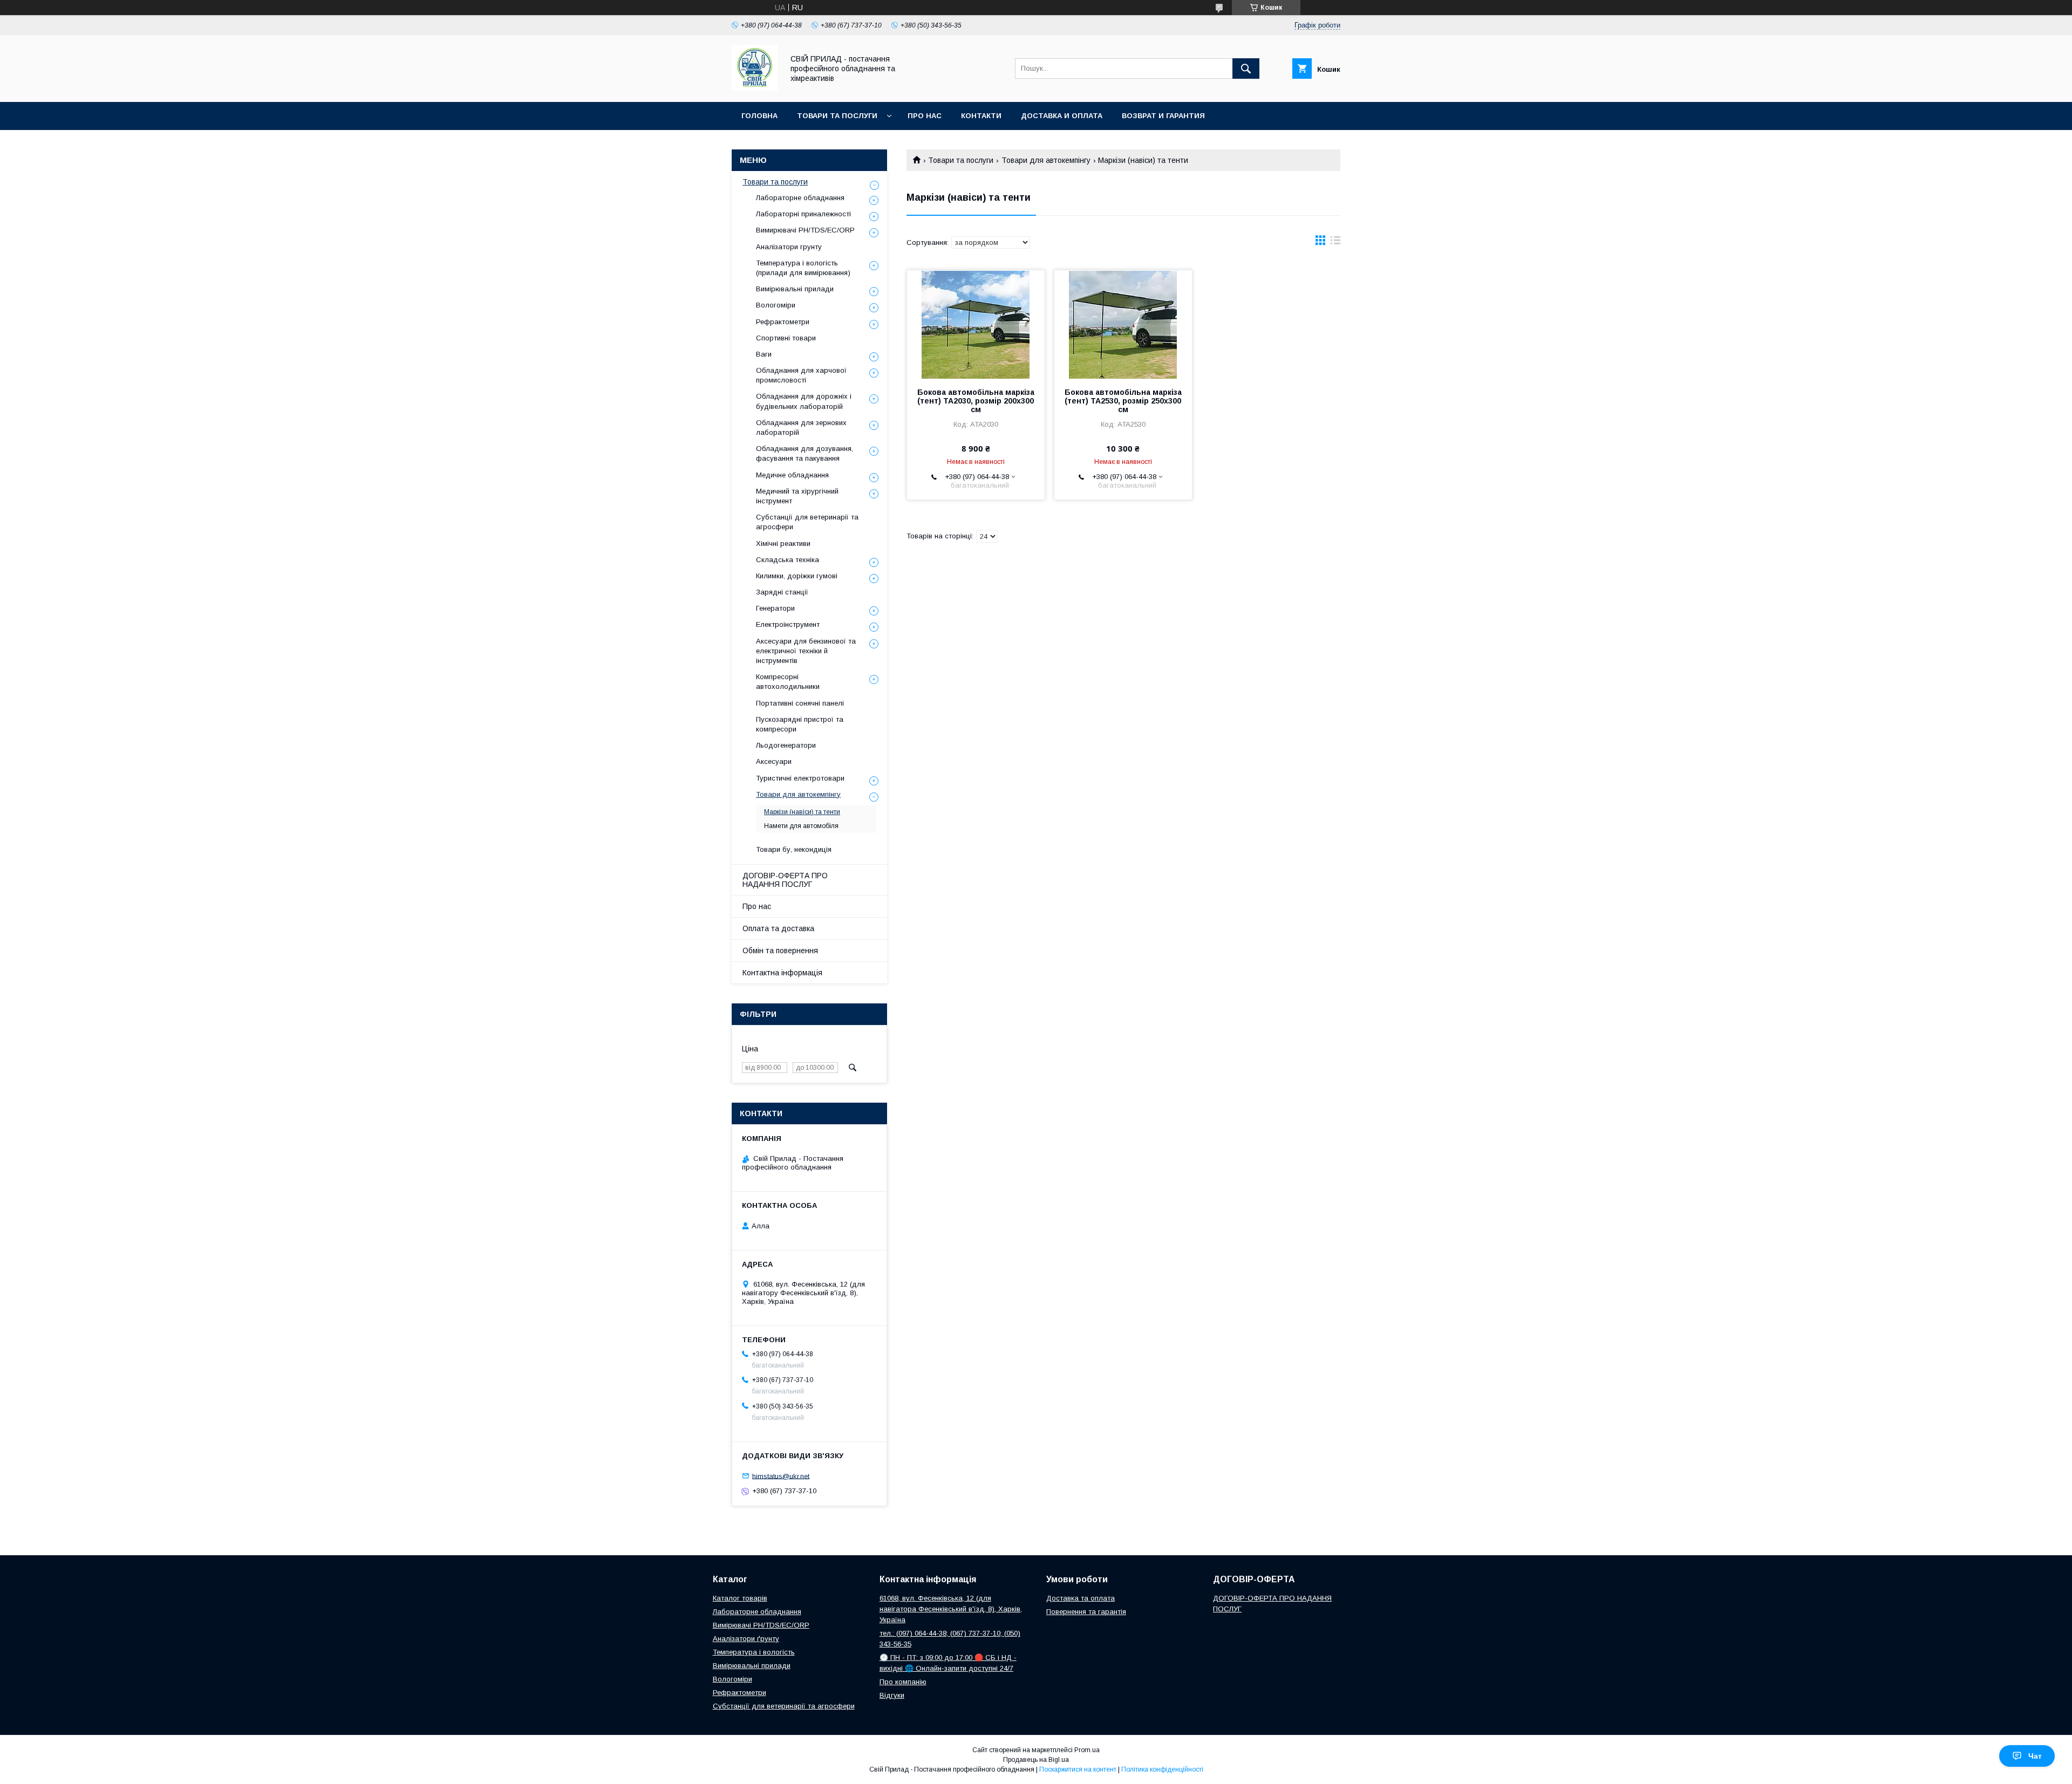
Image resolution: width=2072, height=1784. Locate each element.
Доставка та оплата (1081, 1598)
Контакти (981, 116)
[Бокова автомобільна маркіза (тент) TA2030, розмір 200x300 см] (976, 324)
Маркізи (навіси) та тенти (802, 812)
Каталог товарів (740, 1598)
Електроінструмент (788, 624)
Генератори (775, 608)
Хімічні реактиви (783, 544)
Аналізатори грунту (789, 247)
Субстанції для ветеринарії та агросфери (807, 522)
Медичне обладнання (792, 475)
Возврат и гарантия (1163, 116)
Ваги (764, 354)
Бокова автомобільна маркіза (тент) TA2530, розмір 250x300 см (1123, 401)
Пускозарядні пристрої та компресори (800, 724)
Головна (759, 116)
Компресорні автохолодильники (788, 682)
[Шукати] (1246, 69)
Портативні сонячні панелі (800, 703)
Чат (2035, 1756)
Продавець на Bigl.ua (1036, 1760)
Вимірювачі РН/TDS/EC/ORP (761, 1625)
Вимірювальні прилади (795, 289)
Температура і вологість (754, 1652)
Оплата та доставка (778, 928)
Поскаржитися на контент (1078, 1769)
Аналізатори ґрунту (746, 1639)
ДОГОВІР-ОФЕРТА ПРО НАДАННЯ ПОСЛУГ (785, 880)
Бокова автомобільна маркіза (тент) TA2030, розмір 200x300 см (976, 401)
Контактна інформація (782, 973)
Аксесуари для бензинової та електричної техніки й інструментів (806, 651)
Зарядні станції (782, 592)
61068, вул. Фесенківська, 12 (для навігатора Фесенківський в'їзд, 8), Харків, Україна (951, 1609)
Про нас (925, 116)
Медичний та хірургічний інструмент (797, 496)
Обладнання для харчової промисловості (801, 375)
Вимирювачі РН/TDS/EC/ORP (805, 230)
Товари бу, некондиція (794, 849)
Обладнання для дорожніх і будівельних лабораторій (804, 401)
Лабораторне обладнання (800, 198)
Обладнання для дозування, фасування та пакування (805, 453)
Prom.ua (1087, 1750)
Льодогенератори (786, 745)
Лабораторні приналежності (803, 214)
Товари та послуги (837, 116)
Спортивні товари (786, 338)
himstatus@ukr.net (781, 1476)
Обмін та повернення (780, 951)
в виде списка (1335, 243)
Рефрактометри (783, 322)
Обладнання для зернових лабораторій (801, 428)
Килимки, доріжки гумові (797, 576)
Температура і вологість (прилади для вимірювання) (803, 268)
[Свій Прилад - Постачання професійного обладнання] (755, 88)
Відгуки (892, 1695)
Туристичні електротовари (800, 778)
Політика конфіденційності (1162, 1769)
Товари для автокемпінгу (1046, 160)
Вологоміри (776, 305)
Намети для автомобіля (801, 826)
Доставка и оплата (1062, 116)
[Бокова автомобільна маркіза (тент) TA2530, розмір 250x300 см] (1123, 324)
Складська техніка (788, 560)
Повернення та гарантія (1086, 1612)
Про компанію (903, 1682)
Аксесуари (774, 761)
